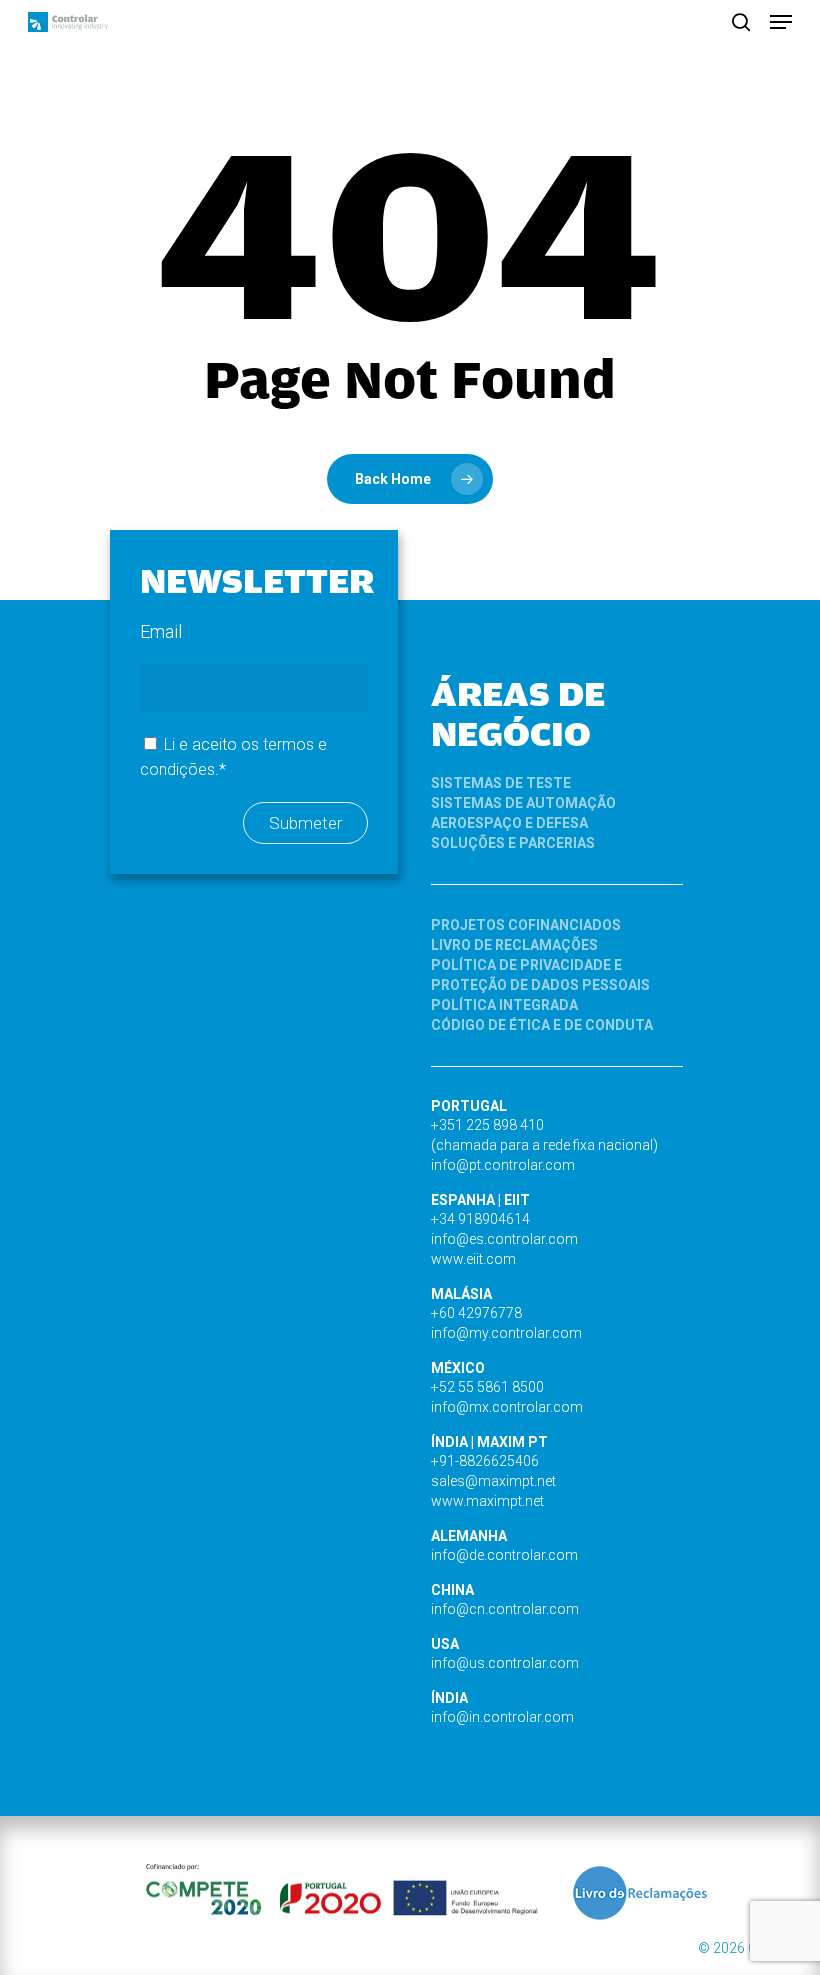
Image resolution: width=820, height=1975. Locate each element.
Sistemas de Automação (523, 803)
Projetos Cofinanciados (526, 925)
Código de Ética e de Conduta (542, 1025)
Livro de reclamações (514, 945)
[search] (741, 22)
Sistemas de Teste (501, 783)
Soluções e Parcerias (513, 843)
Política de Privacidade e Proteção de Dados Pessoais (540, 975)
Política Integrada (504, 1005)
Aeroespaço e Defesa (509, 823)
